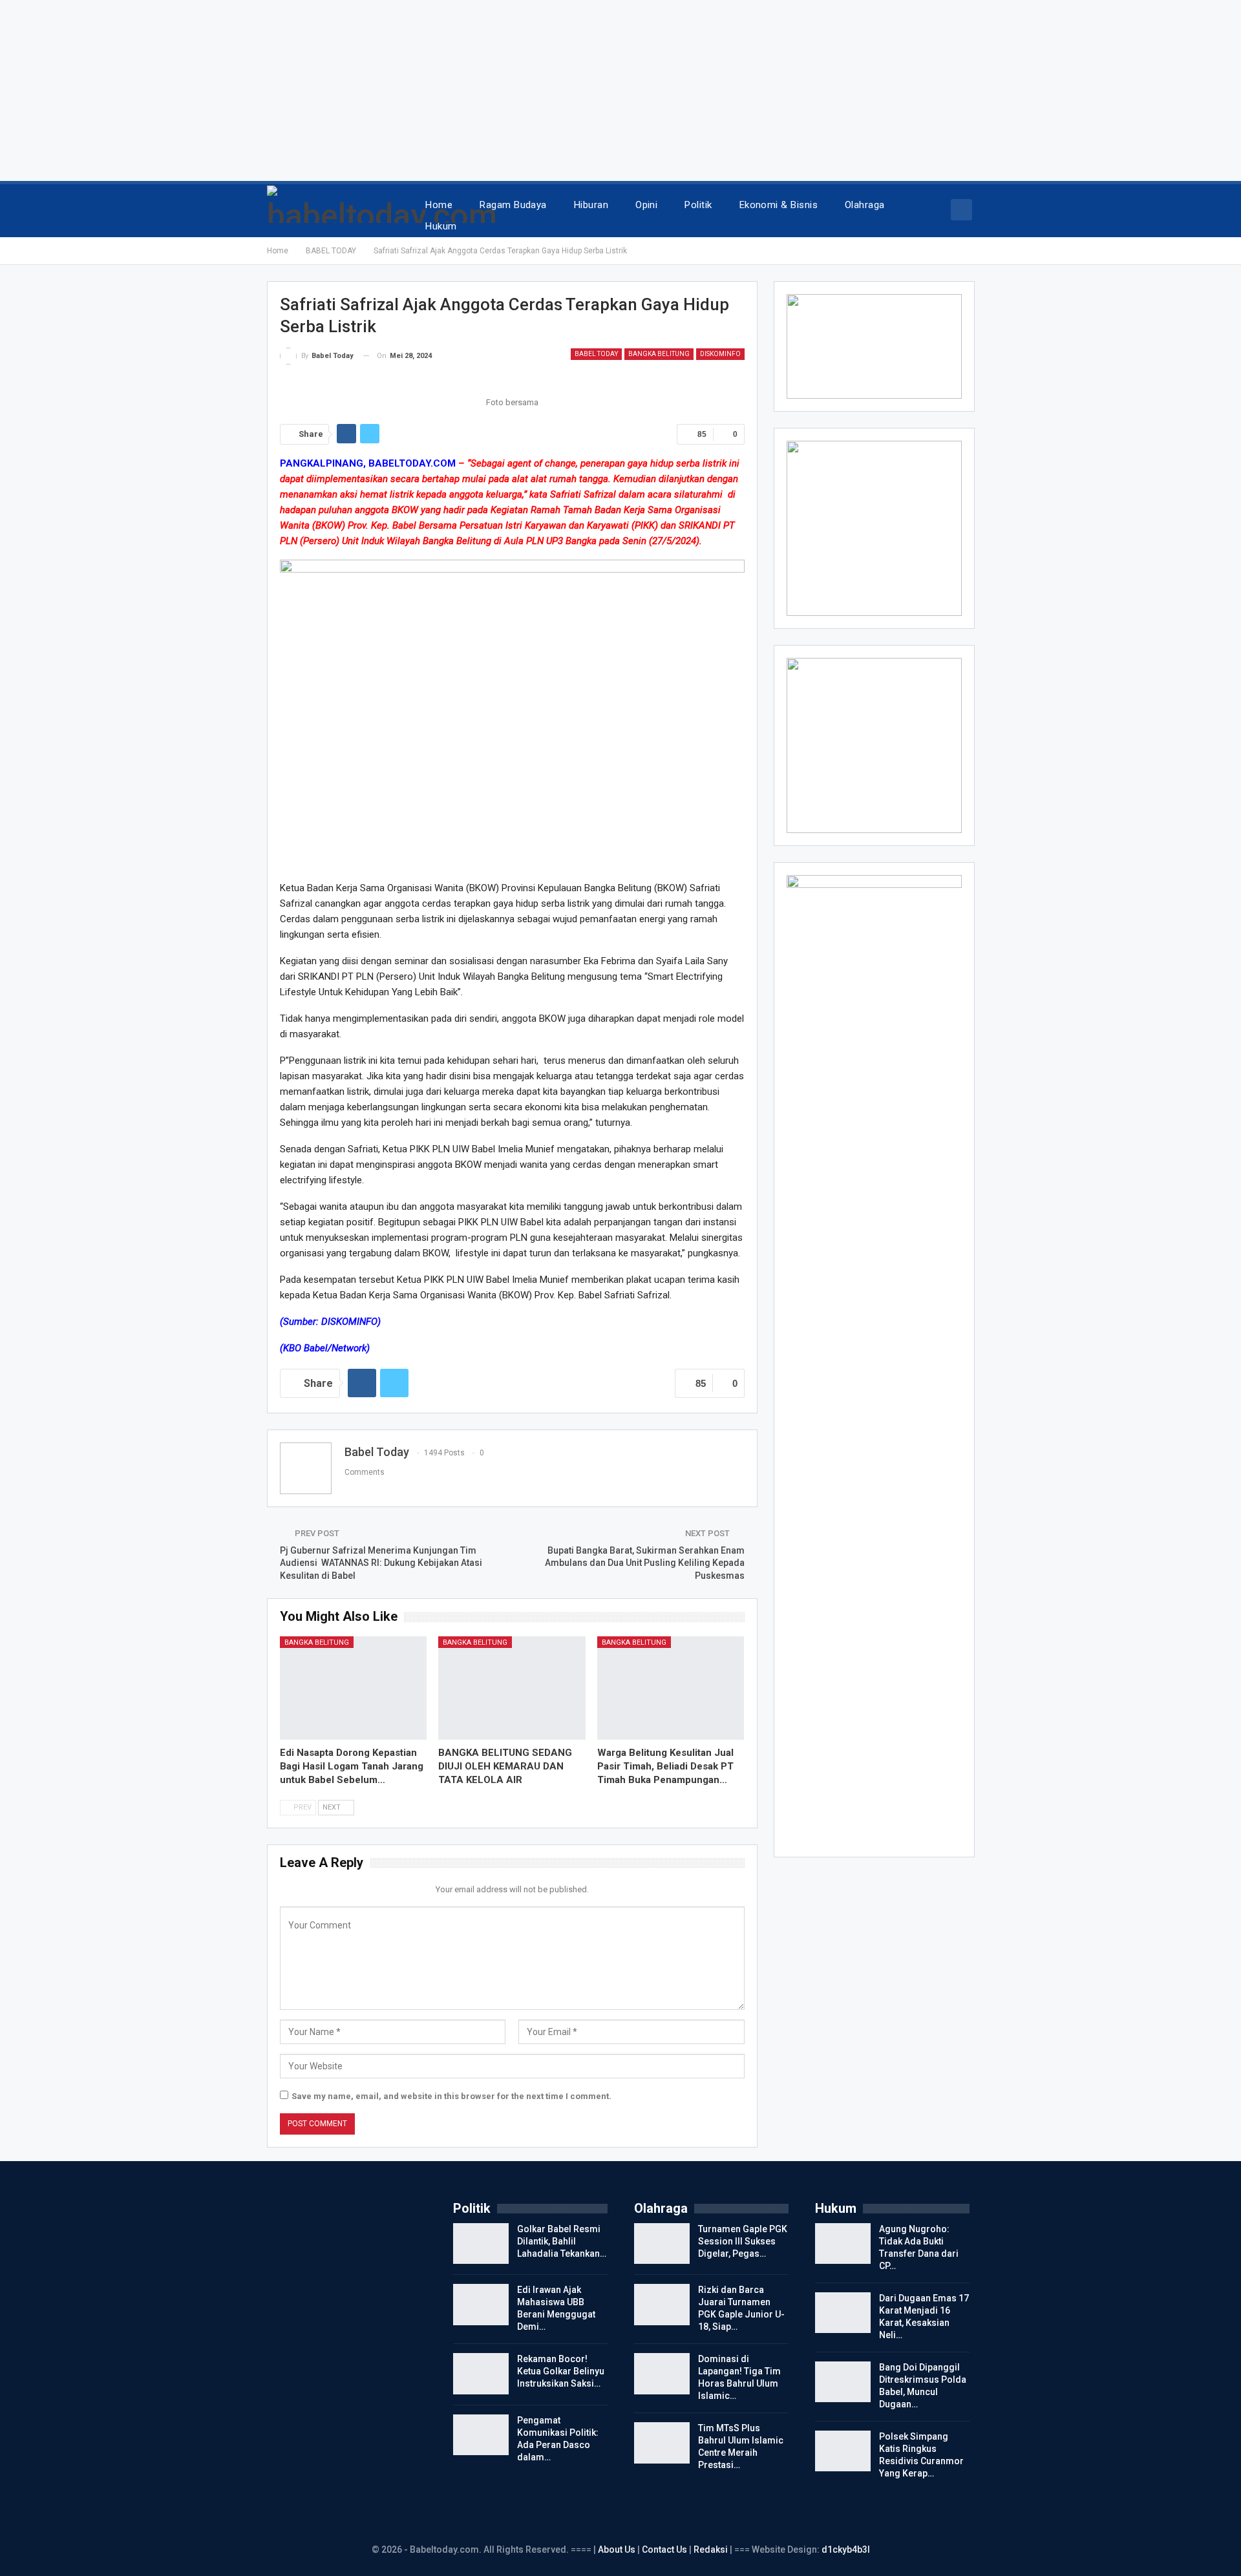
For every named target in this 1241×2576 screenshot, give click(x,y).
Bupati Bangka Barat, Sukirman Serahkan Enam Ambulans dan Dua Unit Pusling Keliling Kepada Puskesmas (645, 1563)
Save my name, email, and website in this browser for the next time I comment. (451, 2096)
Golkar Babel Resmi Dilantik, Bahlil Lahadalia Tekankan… (562, 2241)
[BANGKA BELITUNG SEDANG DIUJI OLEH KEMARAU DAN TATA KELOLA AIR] (512, 1688)
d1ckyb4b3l (846, 2550)
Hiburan (591, 205)
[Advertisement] (388, 90)
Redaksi (712, 2550)
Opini (646, 205)
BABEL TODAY (596, 354)
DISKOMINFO (720, 354)
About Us (618, 2550)
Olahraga (865, 205)
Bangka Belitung (659, 354)
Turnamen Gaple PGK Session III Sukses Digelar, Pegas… (743, 2241)
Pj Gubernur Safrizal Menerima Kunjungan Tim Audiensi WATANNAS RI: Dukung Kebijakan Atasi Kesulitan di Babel (381, 1563)
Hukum (441, 226)
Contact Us (664, 2550)
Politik (698, 205)
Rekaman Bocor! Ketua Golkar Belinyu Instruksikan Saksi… (561, 2371)
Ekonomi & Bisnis (779, 205)
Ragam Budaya (513, 205)
